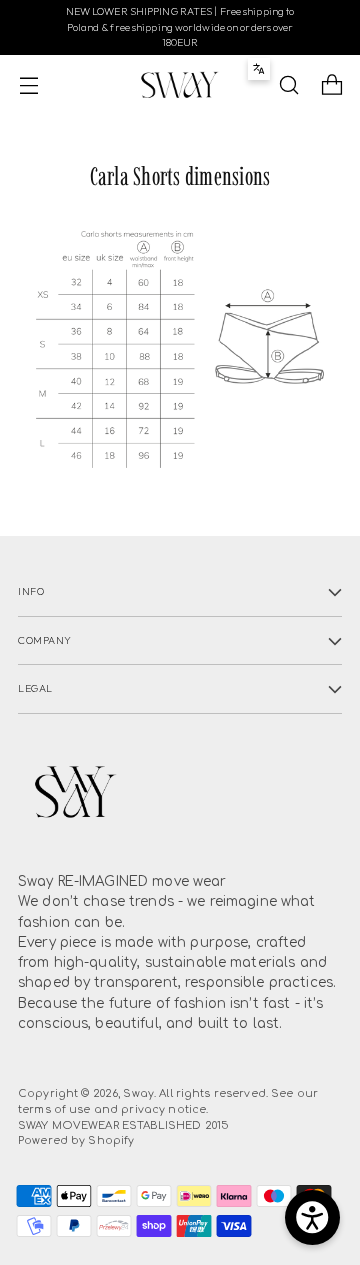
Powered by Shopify (76, 1140)
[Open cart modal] (331, 85)
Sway (138, 1093)
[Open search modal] (288, 85)
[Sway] (180, 85)
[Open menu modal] (28, 85)
